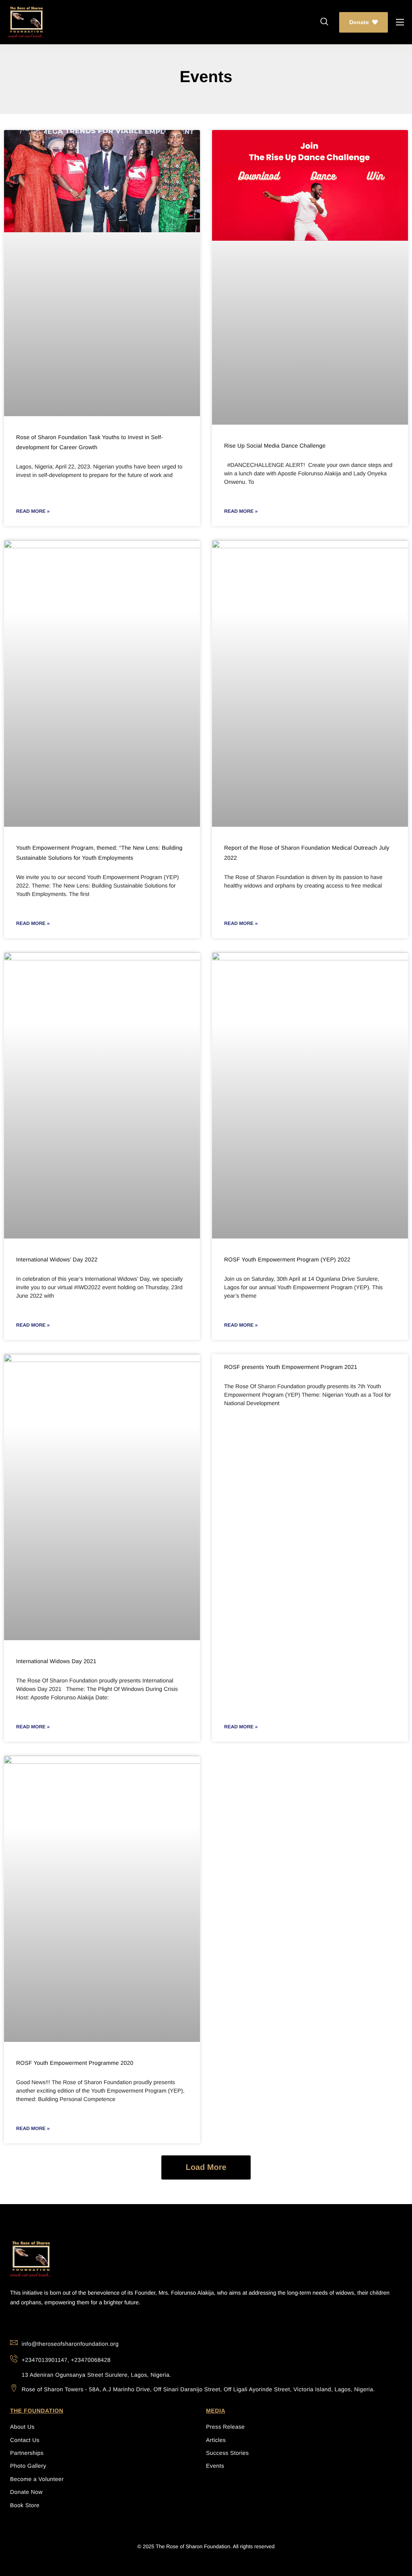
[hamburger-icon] (400, 22)
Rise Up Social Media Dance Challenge (275, 446)
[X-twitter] (63, 2323)
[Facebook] (48, 2323)
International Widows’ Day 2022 (57, 1259)
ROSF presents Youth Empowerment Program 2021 (291, 1367)
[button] (206, 2167)
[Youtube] (17, 2323)
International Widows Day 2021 (56, 1661)
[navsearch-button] (324, 22)
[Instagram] (32, 2323)
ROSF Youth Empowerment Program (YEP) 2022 (287, 1259)
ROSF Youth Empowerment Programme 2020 (75, 2063)
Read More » (33, 511)
